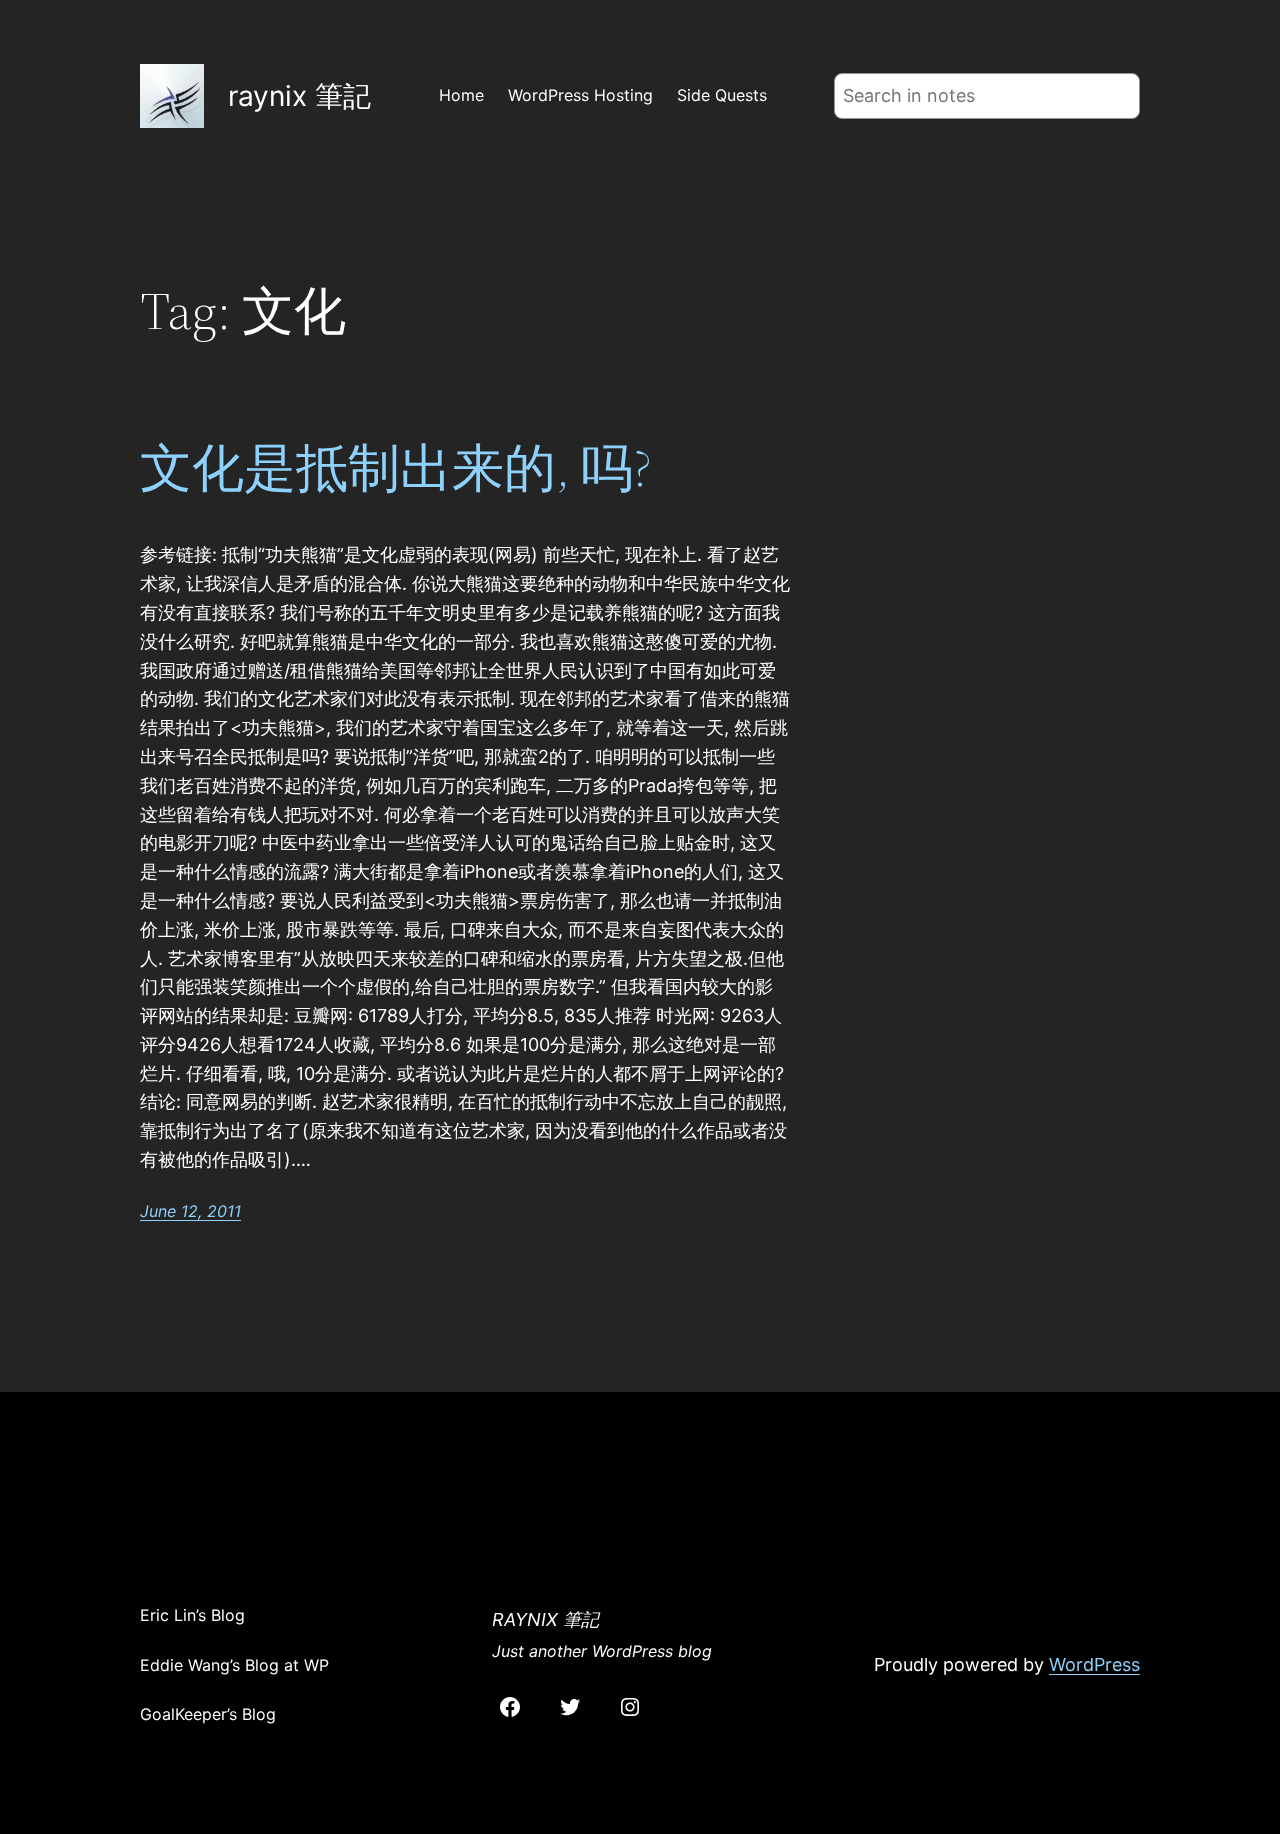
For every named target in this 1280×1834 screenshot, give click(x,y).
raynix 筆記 (299, 96)
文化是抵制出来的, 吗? (396, 468)
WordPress (1094, 1664)
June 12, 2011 (190, 1211)
